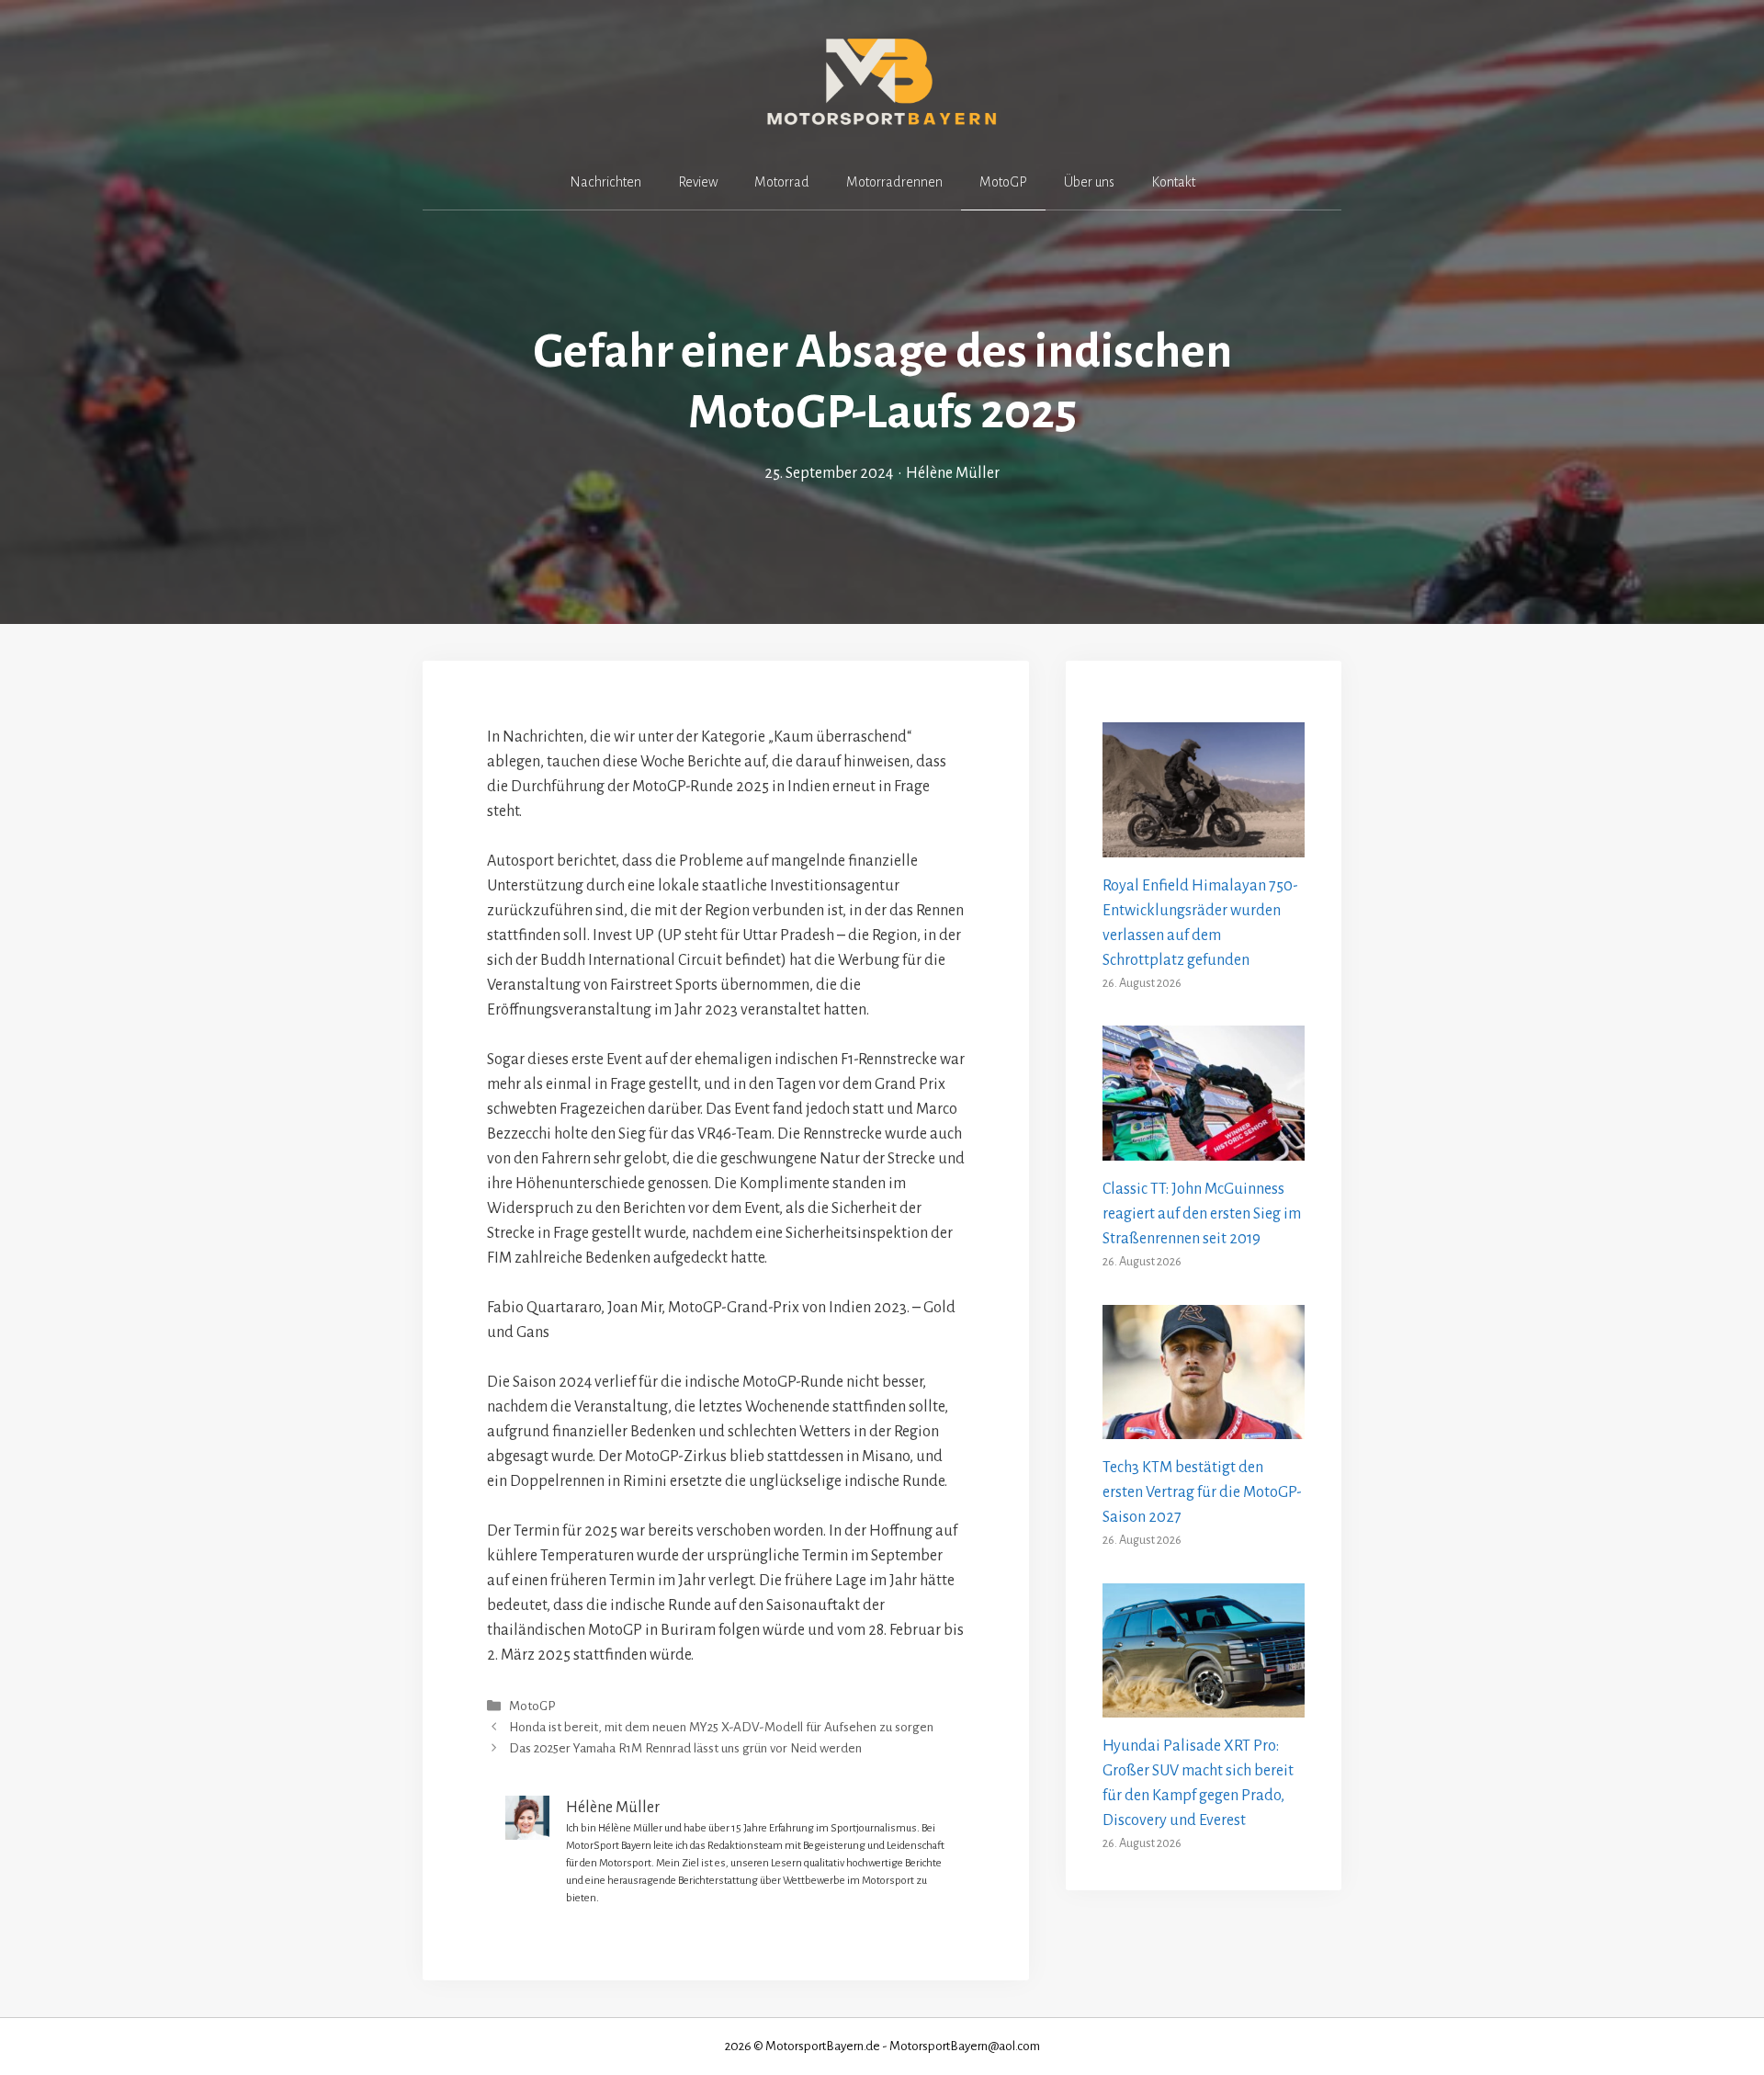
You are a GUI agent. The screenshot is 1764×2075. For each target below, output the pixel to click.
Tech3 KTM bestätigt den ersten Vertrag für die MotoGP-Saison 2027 (1202, 1492)
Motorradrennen (894, 182)
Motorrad (782, 182)
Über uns (1089, 182)
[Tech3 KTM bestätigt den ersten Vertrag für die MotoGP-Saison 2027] (1204, 1426)
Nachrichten (605, 182)
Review (698, 182)
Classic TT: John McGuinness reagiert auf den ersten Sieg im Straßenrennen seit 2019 (1202, 1214)
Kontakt (1173, 182)
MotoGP (1003, 182)
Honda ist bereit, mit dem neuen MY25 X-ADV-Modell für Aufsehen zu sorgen (721, 1727)
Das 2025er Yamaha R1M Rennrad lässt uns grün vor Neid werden (685, 1748)
